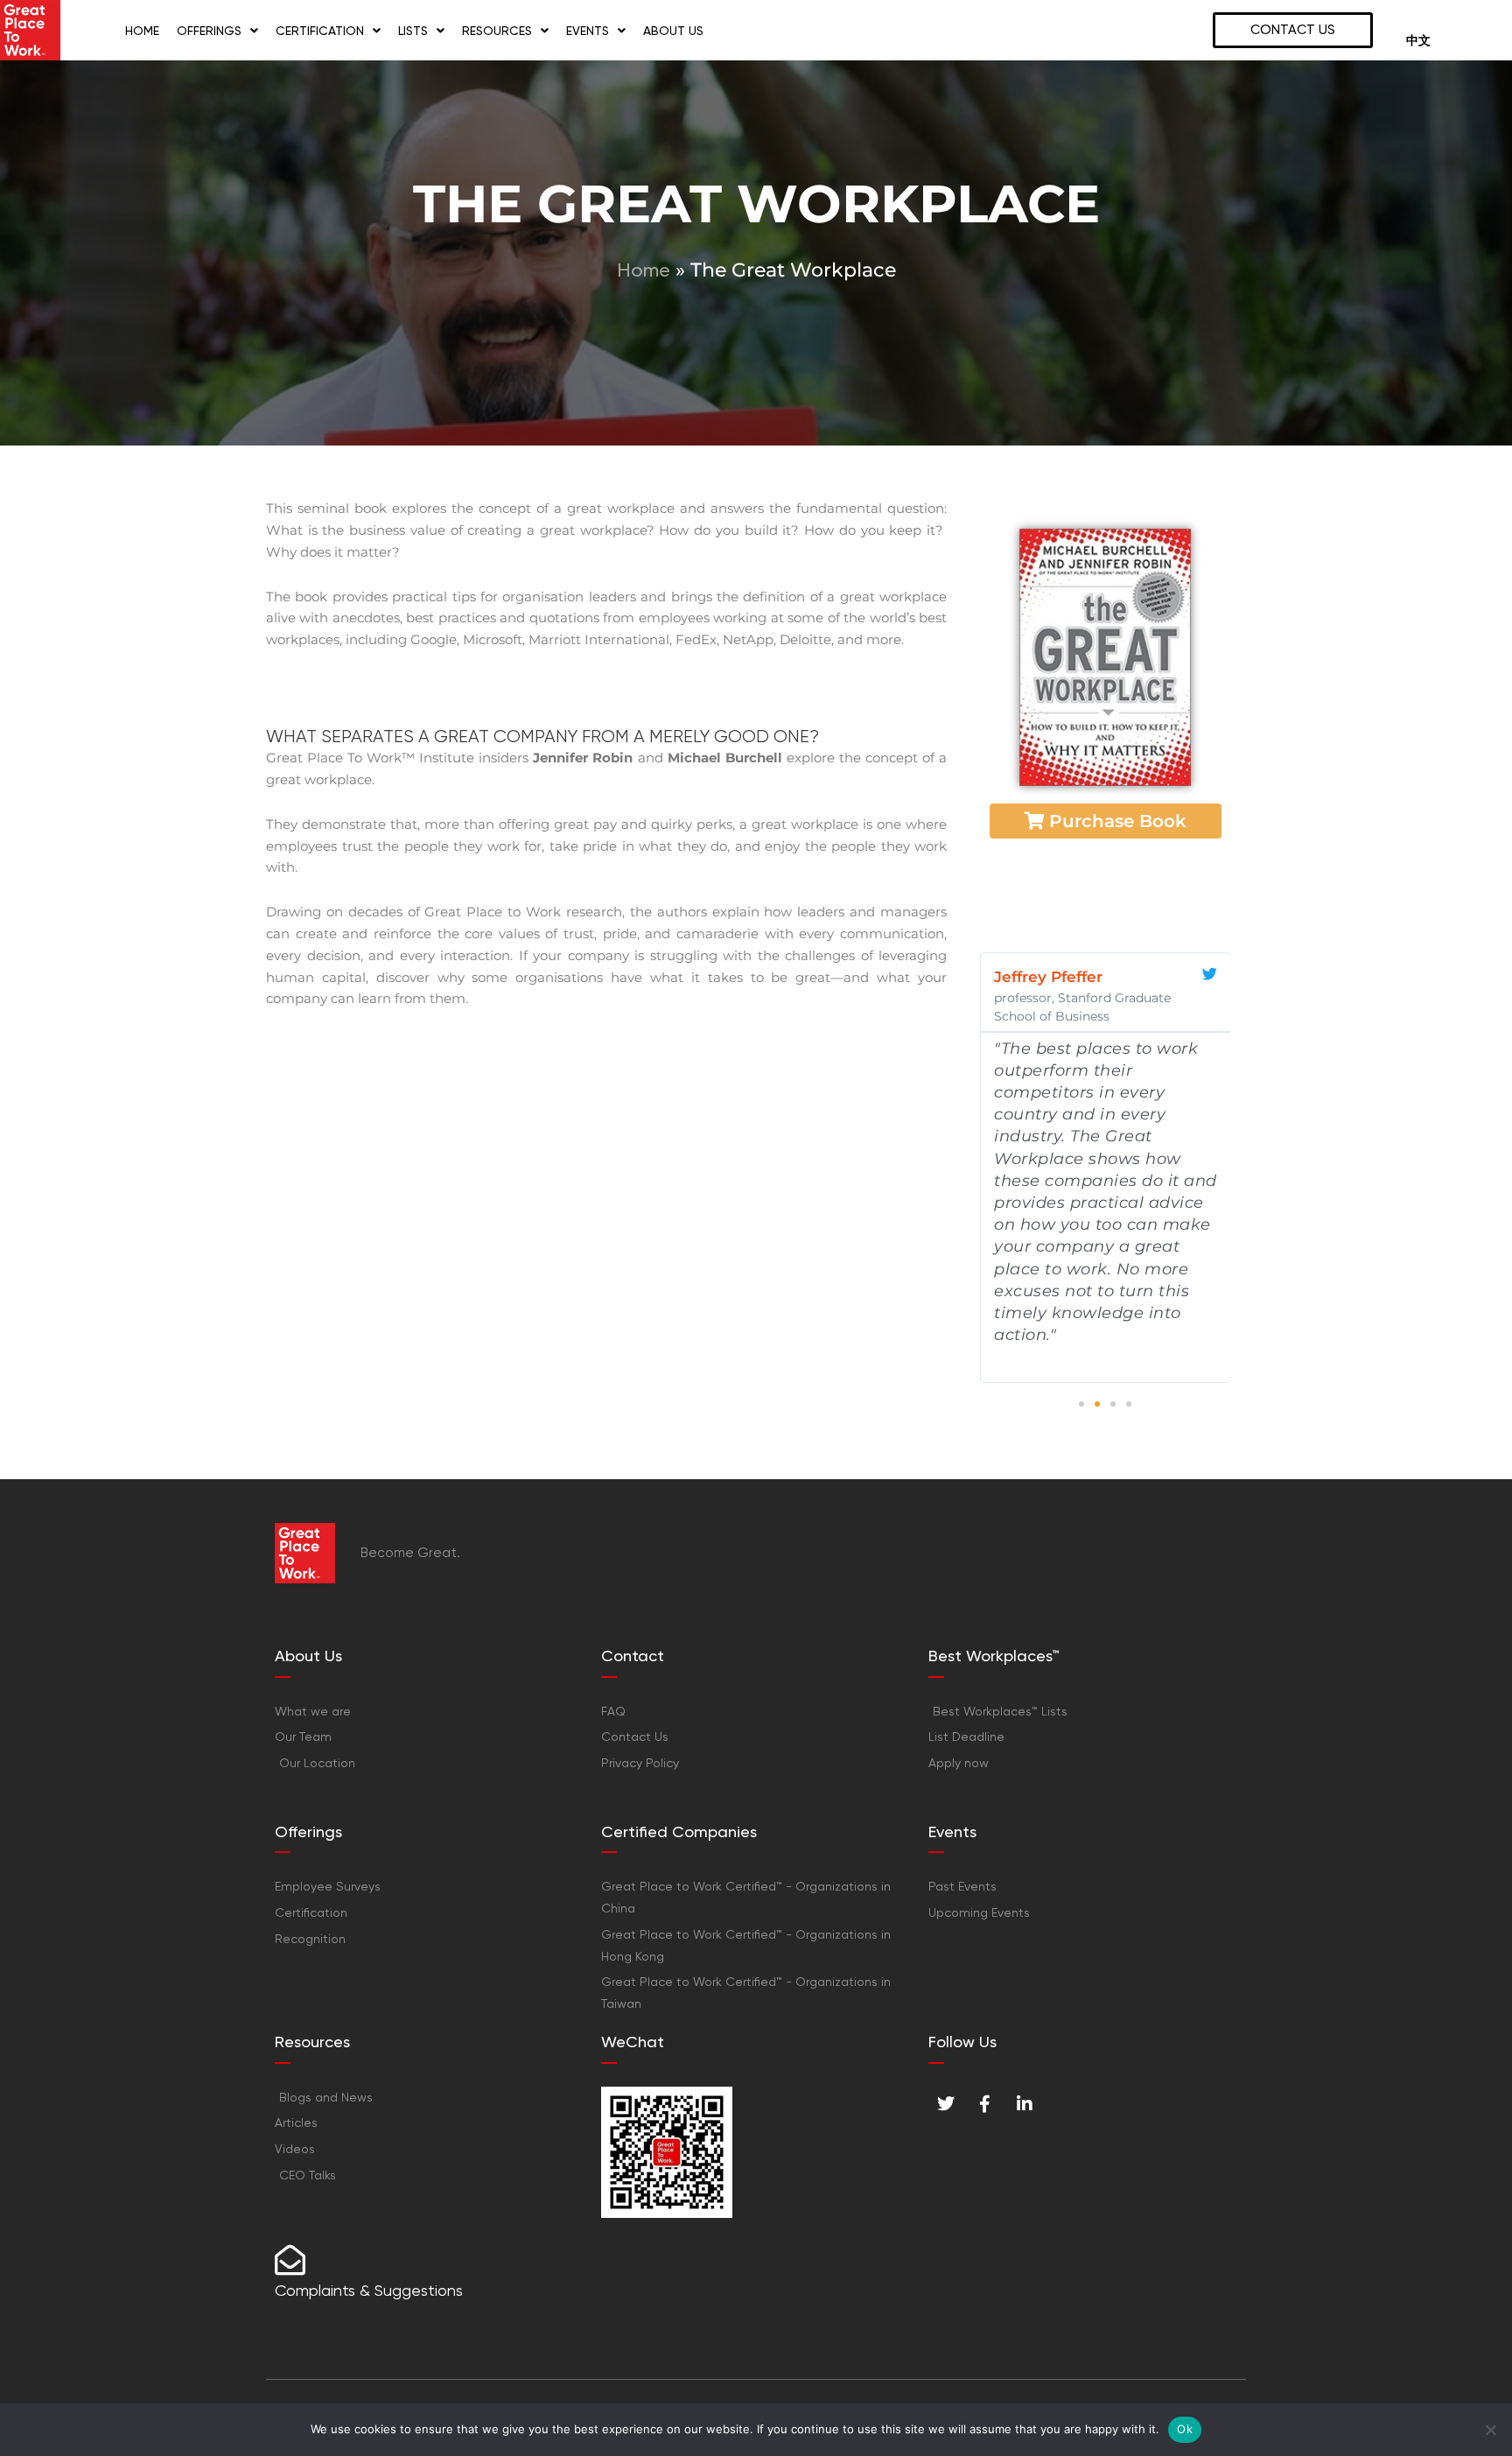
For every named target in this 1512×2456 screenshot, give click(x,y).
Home (142, 31)
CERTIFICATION (320, 31)
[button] (1081, 1404)
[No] (1490, 2430)
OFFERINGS (209, 31)
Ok (1185, 2429)
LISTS (413, 31)
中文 (1418, 41)
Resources (497, 31)
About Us (673, 31)
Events (588, 31)
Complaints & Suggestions (369, 2290)
